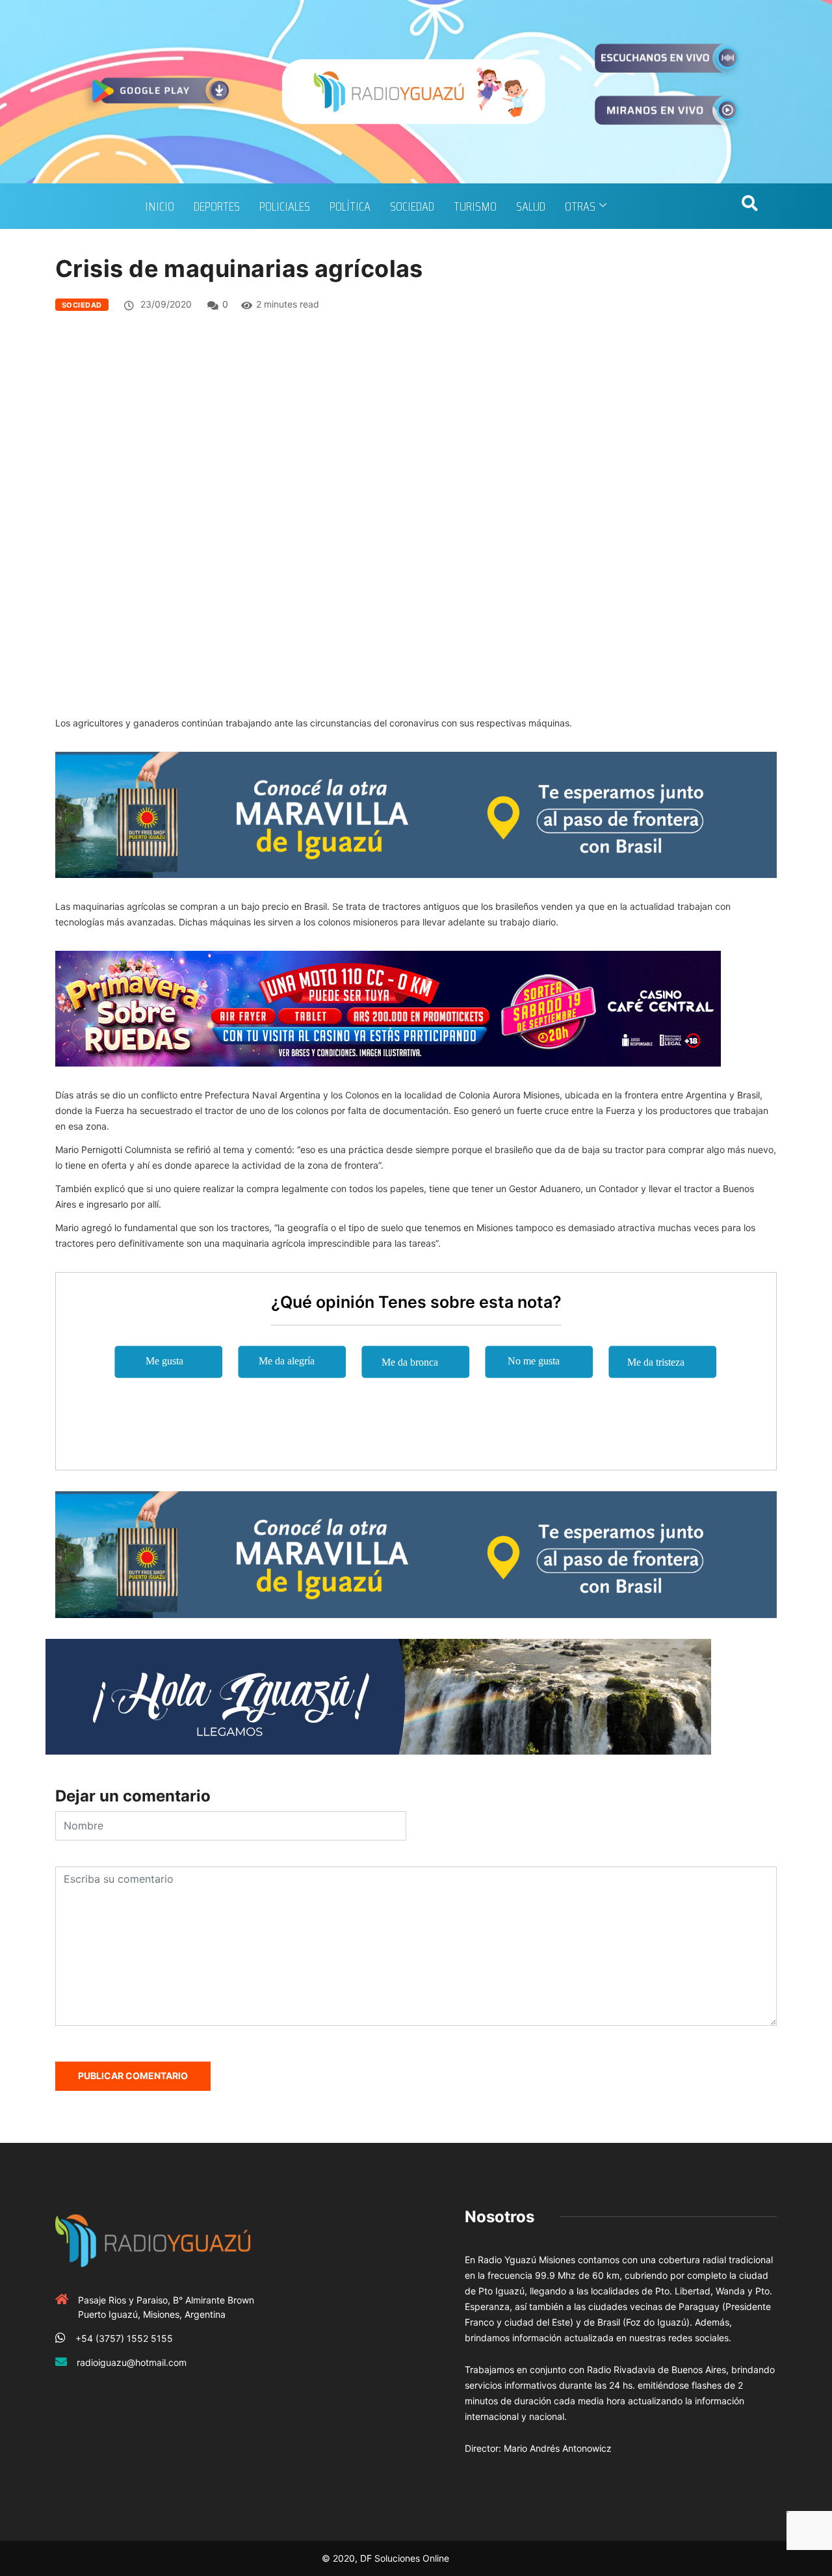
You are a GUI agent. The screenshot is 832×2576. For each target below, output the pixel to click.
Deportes (217, 206)
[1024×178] (378, 1696)
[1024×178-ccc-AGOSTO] (388, 1008)
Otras (580, 206)
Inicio (160, 206)
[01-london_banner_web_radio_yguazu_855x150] (416, 814)
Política (350, 206)
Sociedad (412, 206)
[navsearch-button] (749, 206)
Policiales (285, 206)
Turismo (475, 206)
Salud (531, 206)
